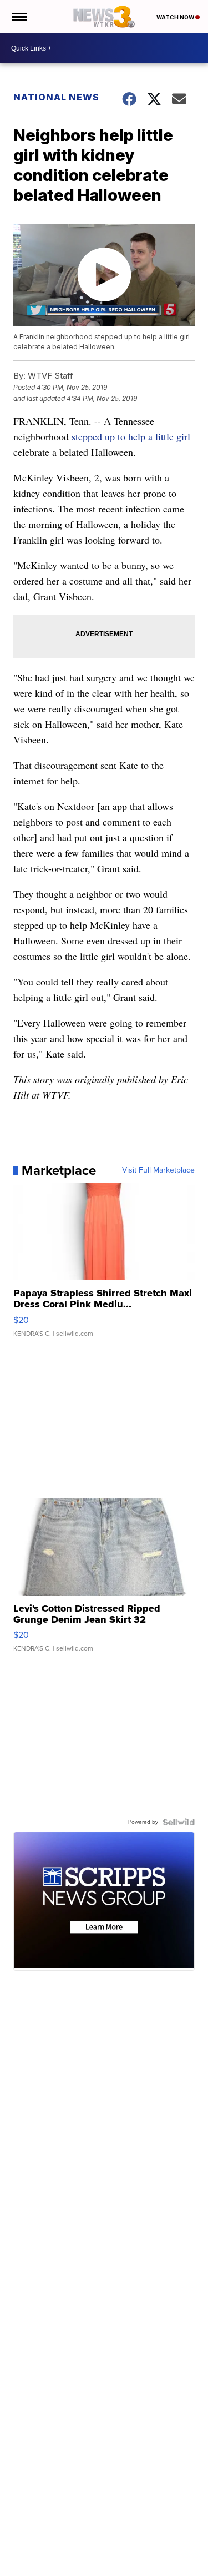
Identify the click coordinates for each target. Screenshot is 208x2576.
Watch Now (176, 17)
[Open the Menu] (19, 17)
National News (56, 97)
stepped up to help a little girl (131, 436)
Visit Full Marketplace (158, 1170)
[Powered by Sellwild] (179, 1822)
